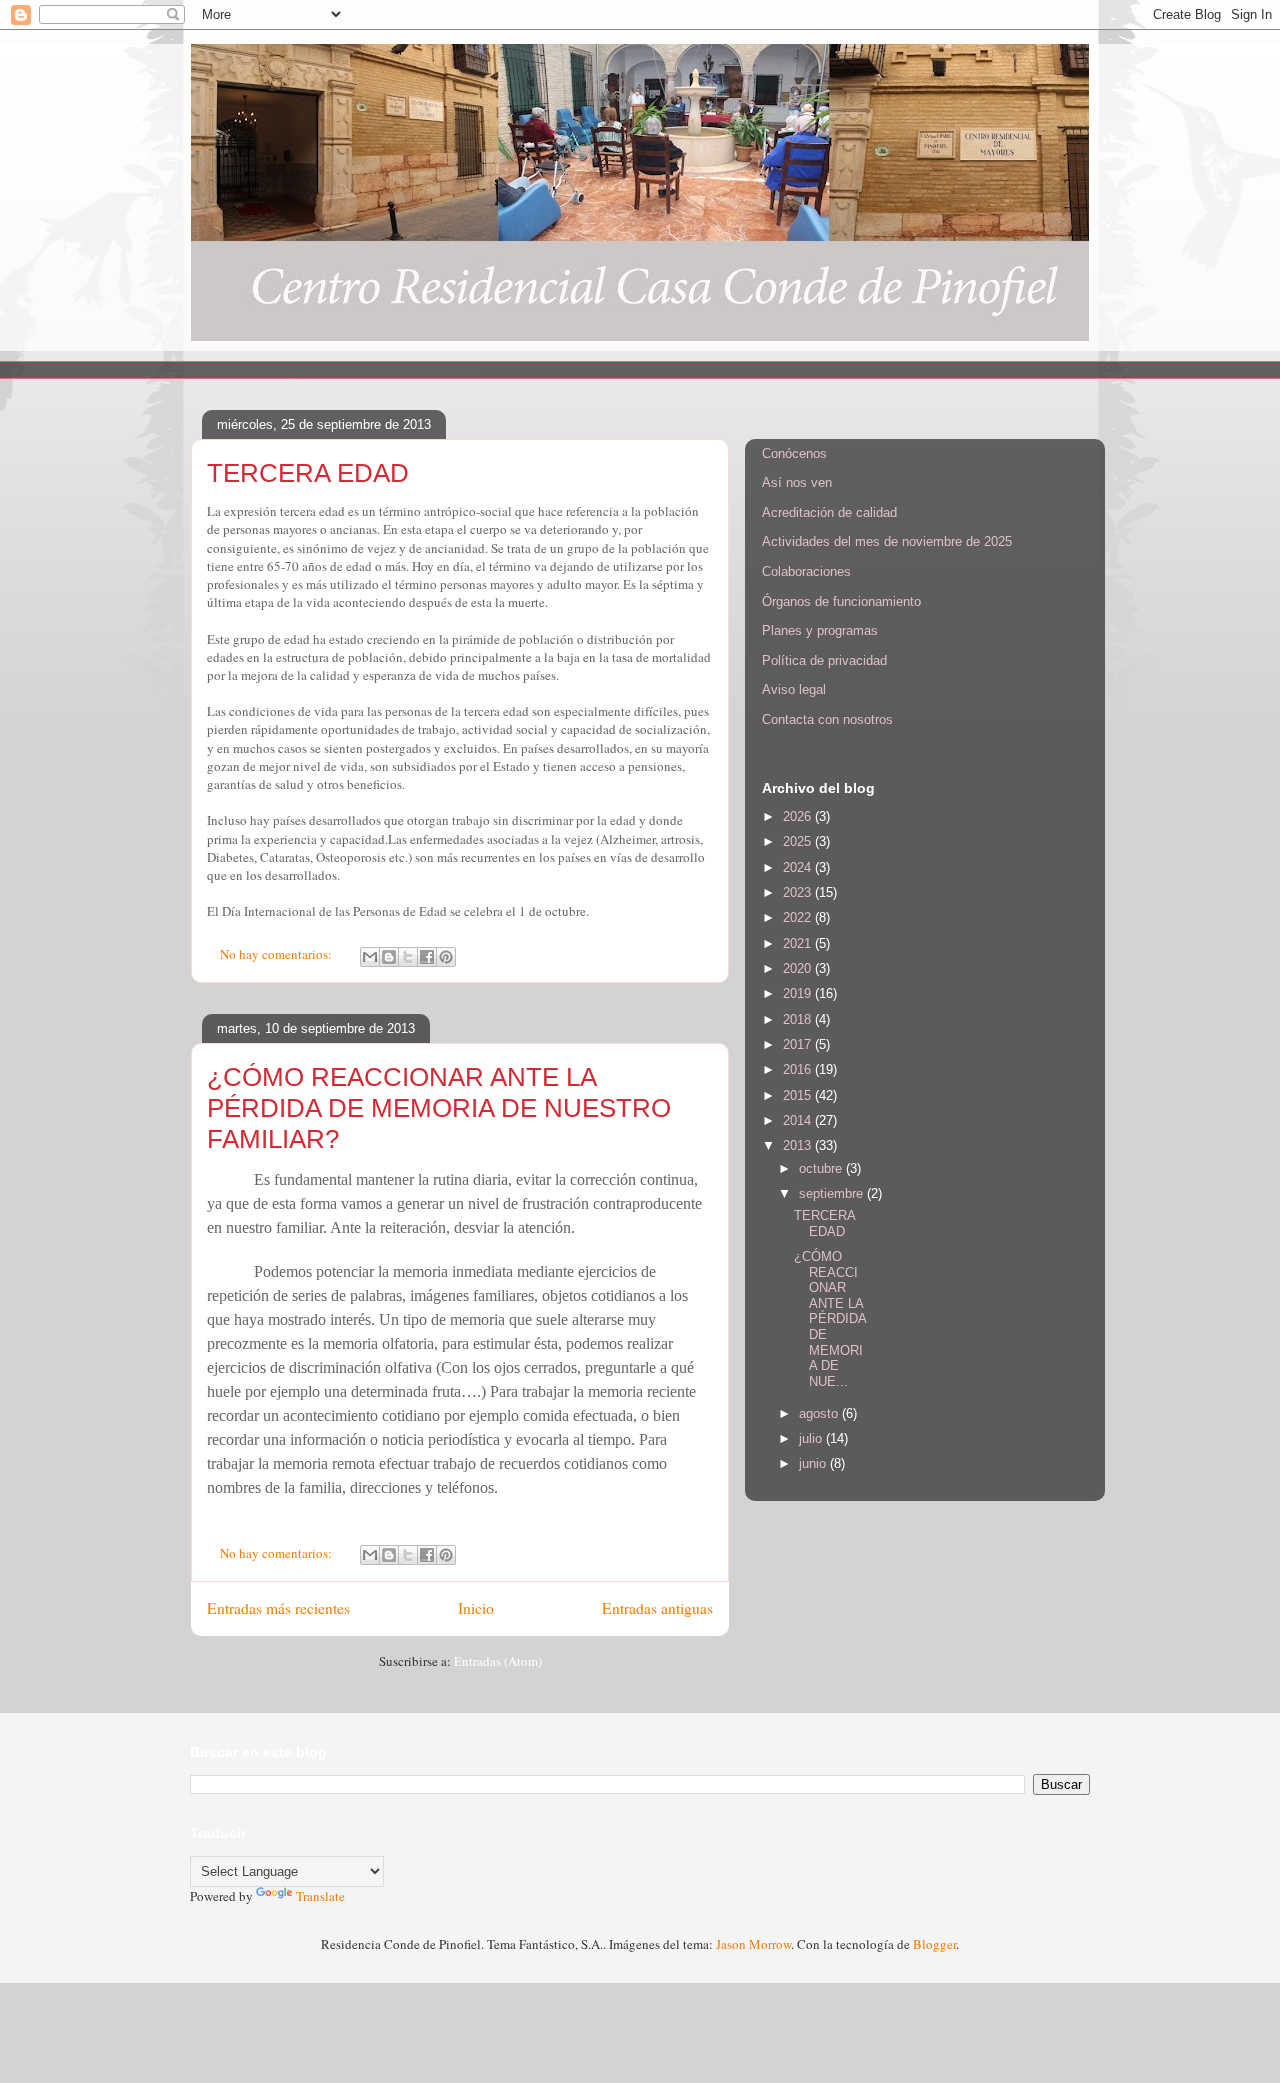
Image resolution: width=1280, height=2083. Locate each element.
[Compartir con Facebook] (427, 957)
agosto (820, 1413)
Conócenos (794, 453)
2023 (799, 892)
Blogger (934, 1944)
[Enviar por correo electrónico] (370, 957)
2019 (799, 993)
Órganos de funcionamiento (841, 601)
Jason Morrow (753, 1944)
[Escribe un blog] (389, 957)
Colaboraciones (806, 571)
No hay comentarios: (277, 954)
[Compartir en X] (408, 957)
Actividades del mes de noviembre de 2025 (887, 541)
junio (814, 1463)
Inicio (476, 1608)
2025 (799, 841)
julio (812, 1438)
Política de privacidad (824, 660)
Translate (320, 1896)
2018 (799, 1019)
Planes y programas (820, 630)
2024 (799, 867)
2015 (799, 1095)
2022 (799, 917)
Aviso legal (794, 689)
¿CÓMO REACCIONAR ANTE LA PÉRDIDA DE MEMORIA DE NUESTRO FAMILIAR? (439, 1108)
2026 (799, 816)
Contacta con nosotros (827, 719)
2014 (799, 1120)
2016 (799, 1069)
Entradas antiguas (657, 1608)
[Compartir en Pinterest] (446, 957)
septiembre (833, 1193)
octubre (822, 1168)
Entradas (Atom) (498, 1661)
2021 (799, 943)
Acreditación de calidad (829, 512)
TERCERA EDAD (308, 473)
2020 (799, 968)
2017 (799, 1044)
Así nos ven (797, 482)
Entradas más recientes (278, 1608)
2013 (799, 1145)
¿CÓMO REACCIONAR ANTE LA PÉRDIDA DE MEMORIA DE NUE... (830, 1319)
